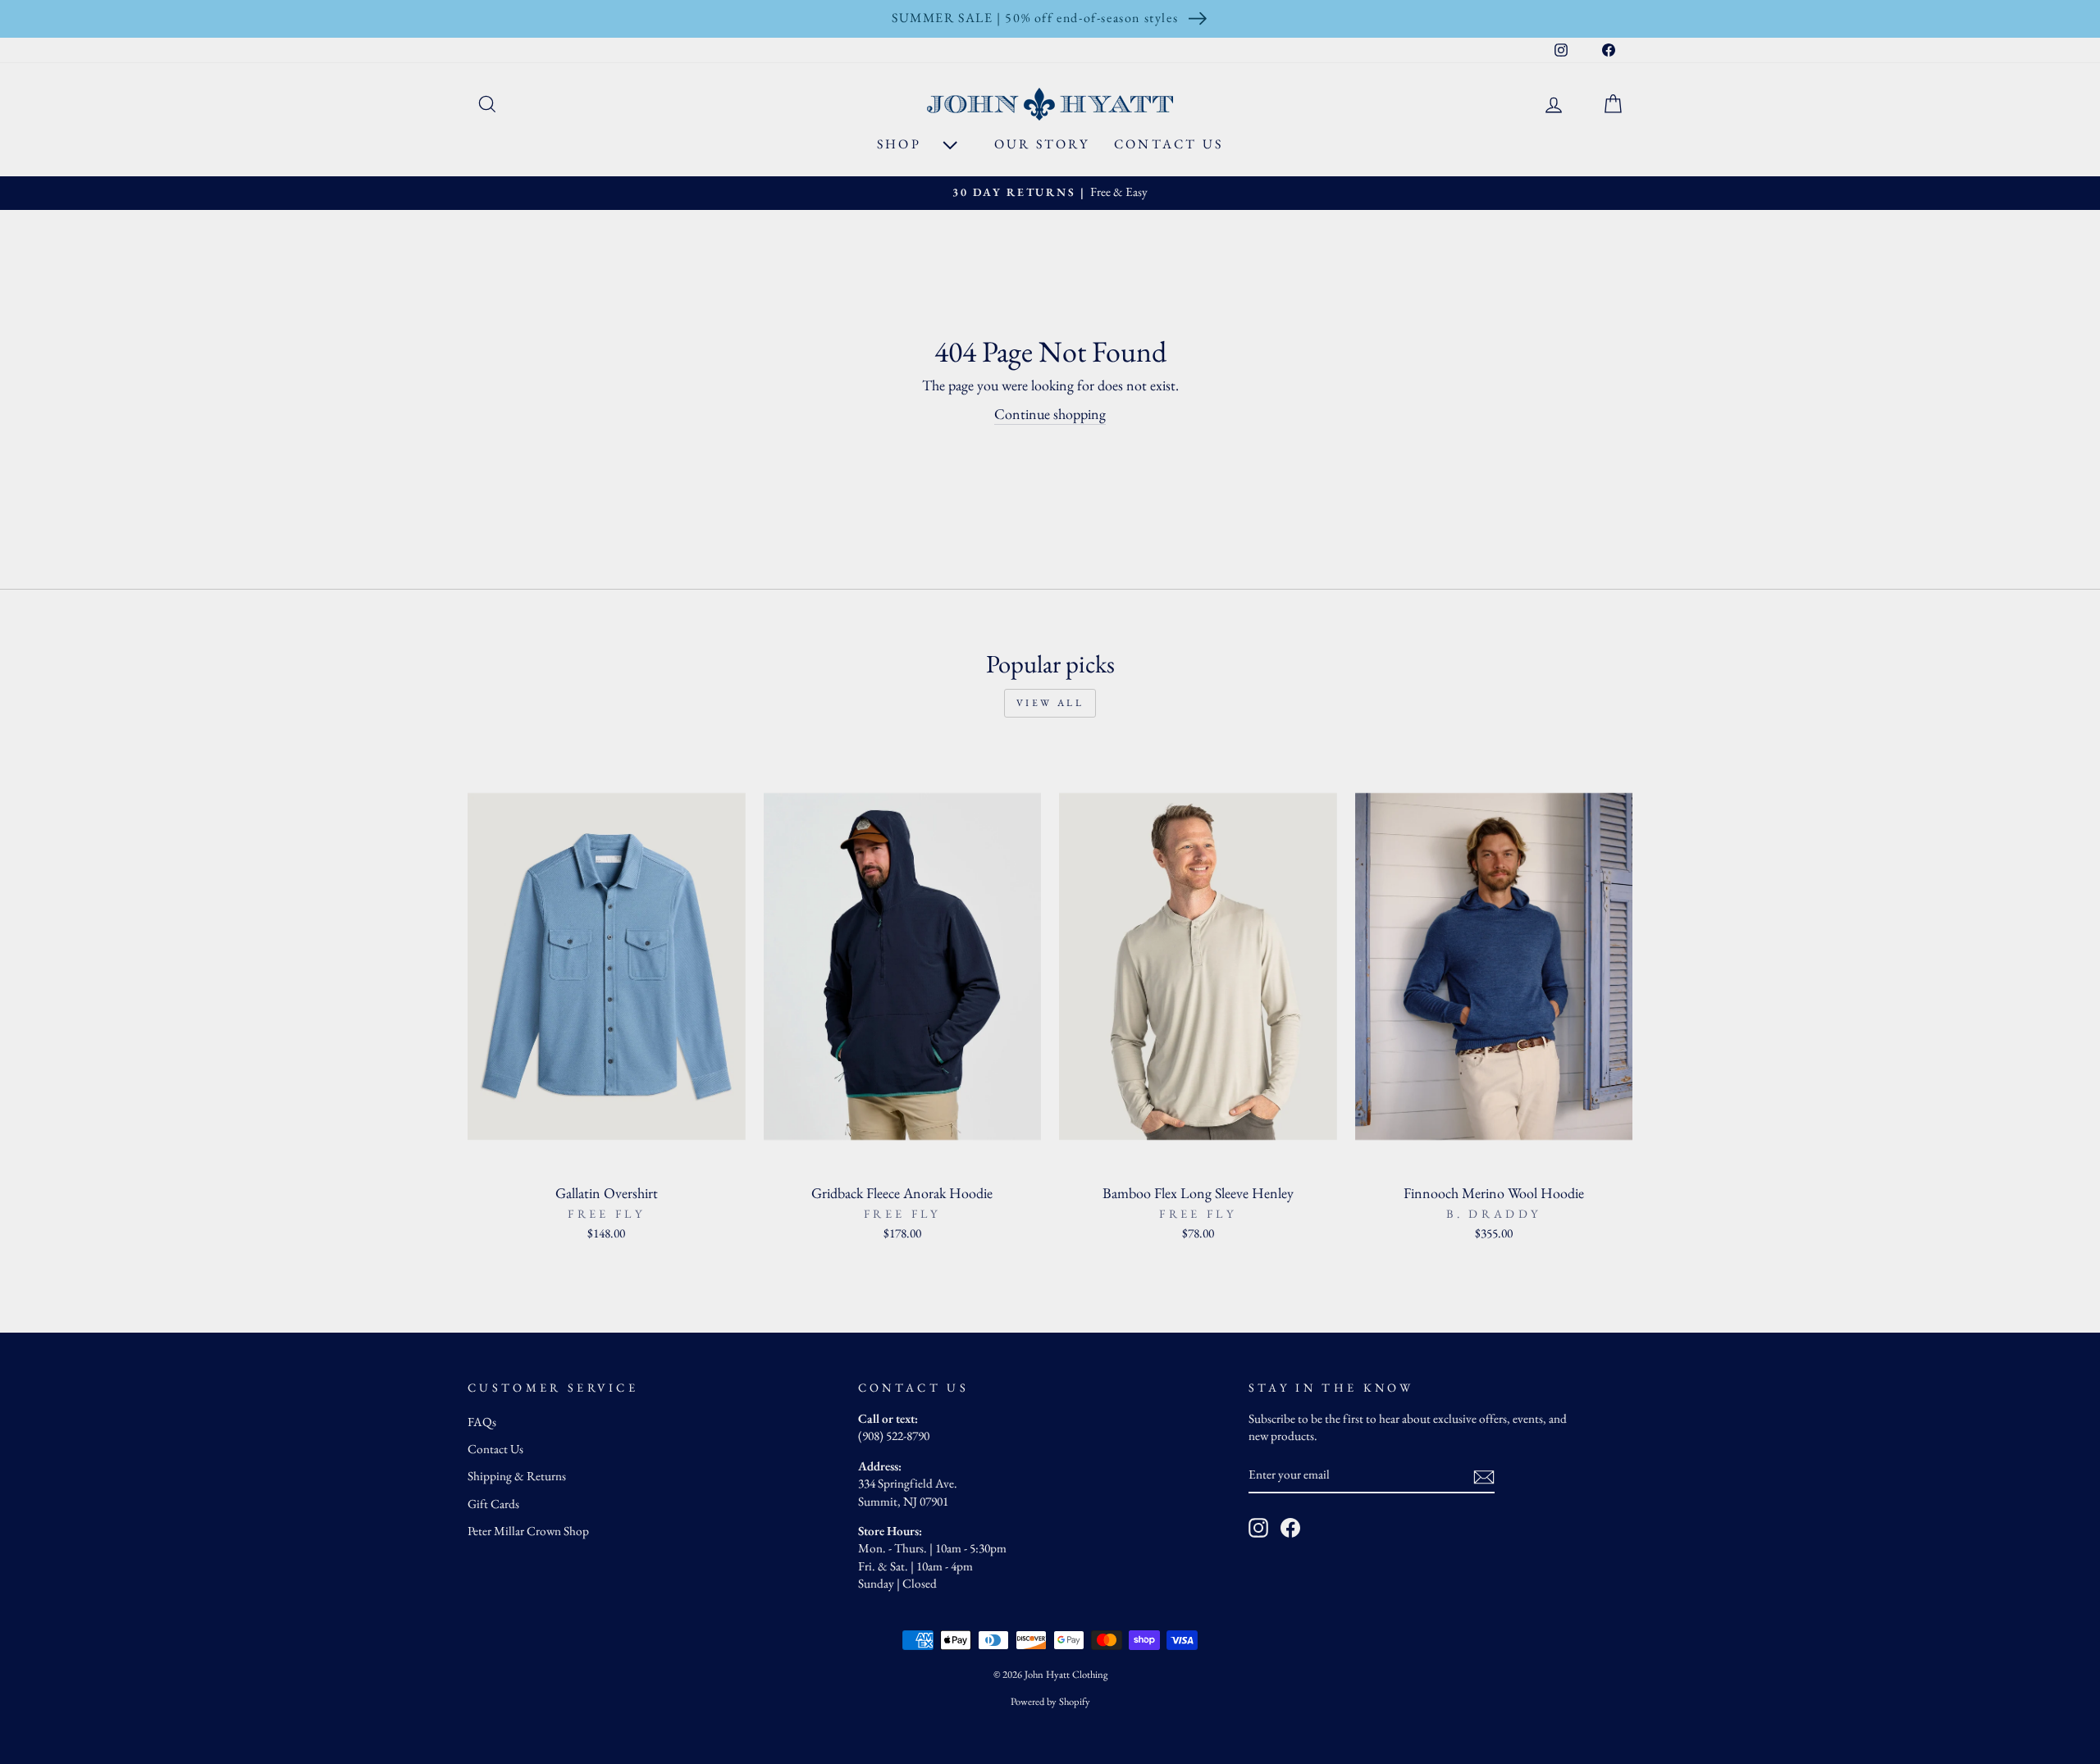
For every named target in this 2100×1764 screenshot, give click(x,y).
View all (1050, 703)
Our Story (1042, 144)
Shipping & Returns (517, 1476)
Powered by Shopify (1050, 1701)
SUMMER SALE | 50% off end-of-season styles (1035, 18)
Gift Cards (493, 1504)
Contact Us (1169, 144)
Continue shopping (1050, 414)
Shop (902, 144)
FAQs (482, 1422)
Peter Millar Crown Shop (528, 1531)
